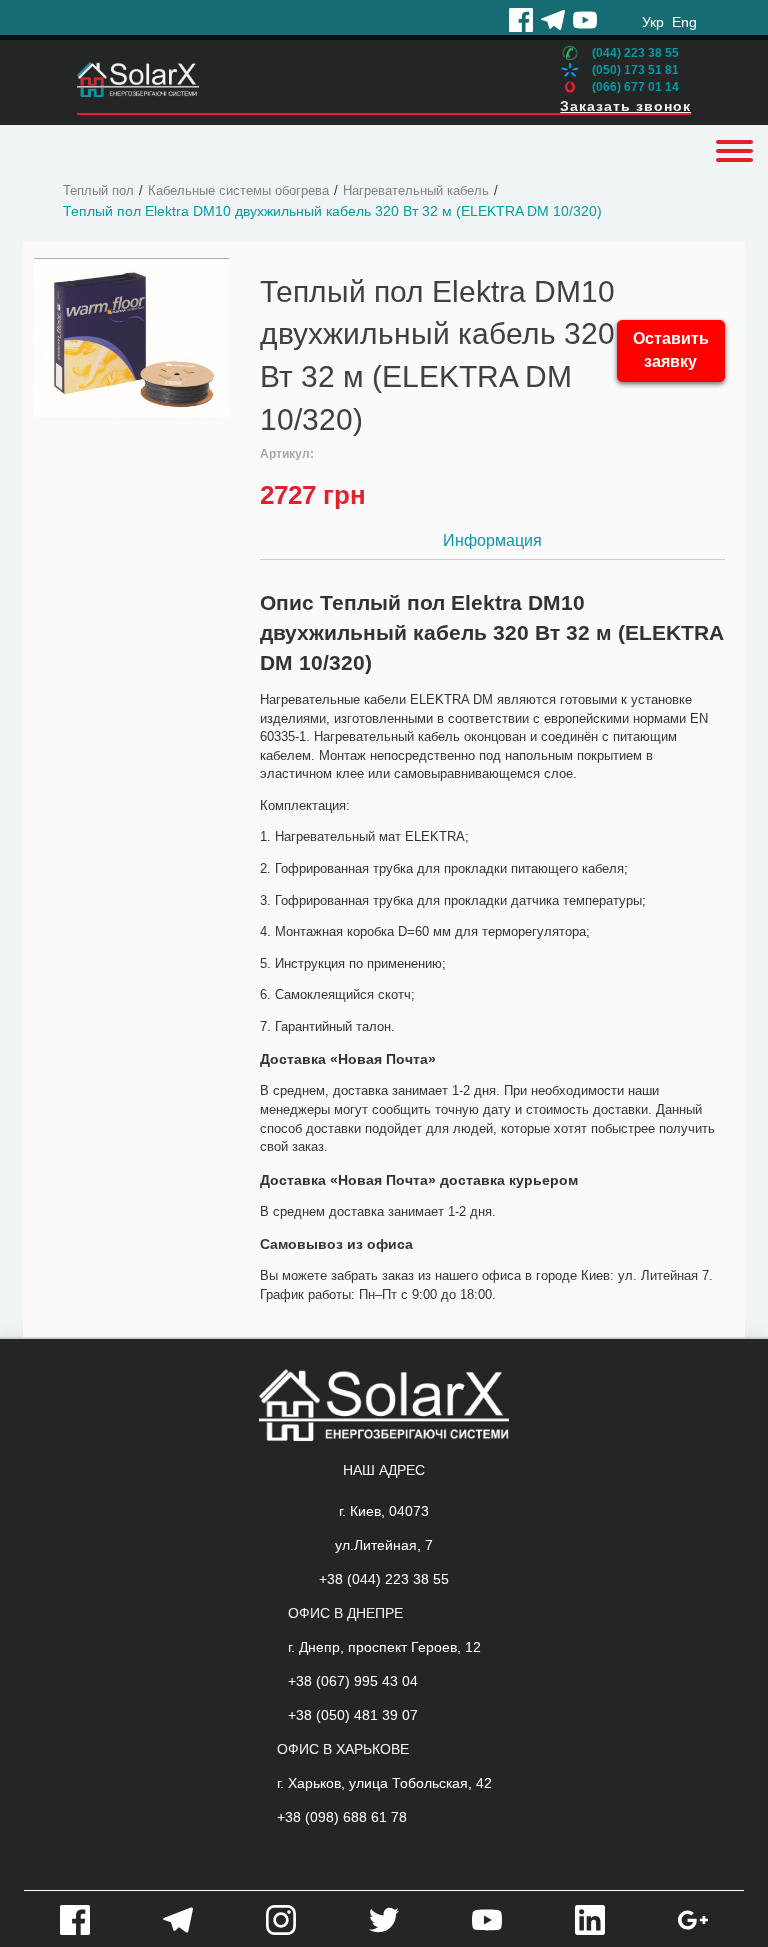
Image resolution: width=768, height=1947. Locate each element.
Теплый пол (98, 190)
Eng (684, 22)
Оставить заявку (671, 350)
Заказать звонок (625, 106)
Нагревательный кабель (416, 190)
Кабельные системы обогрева (238, 190)
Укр (653, 22)
